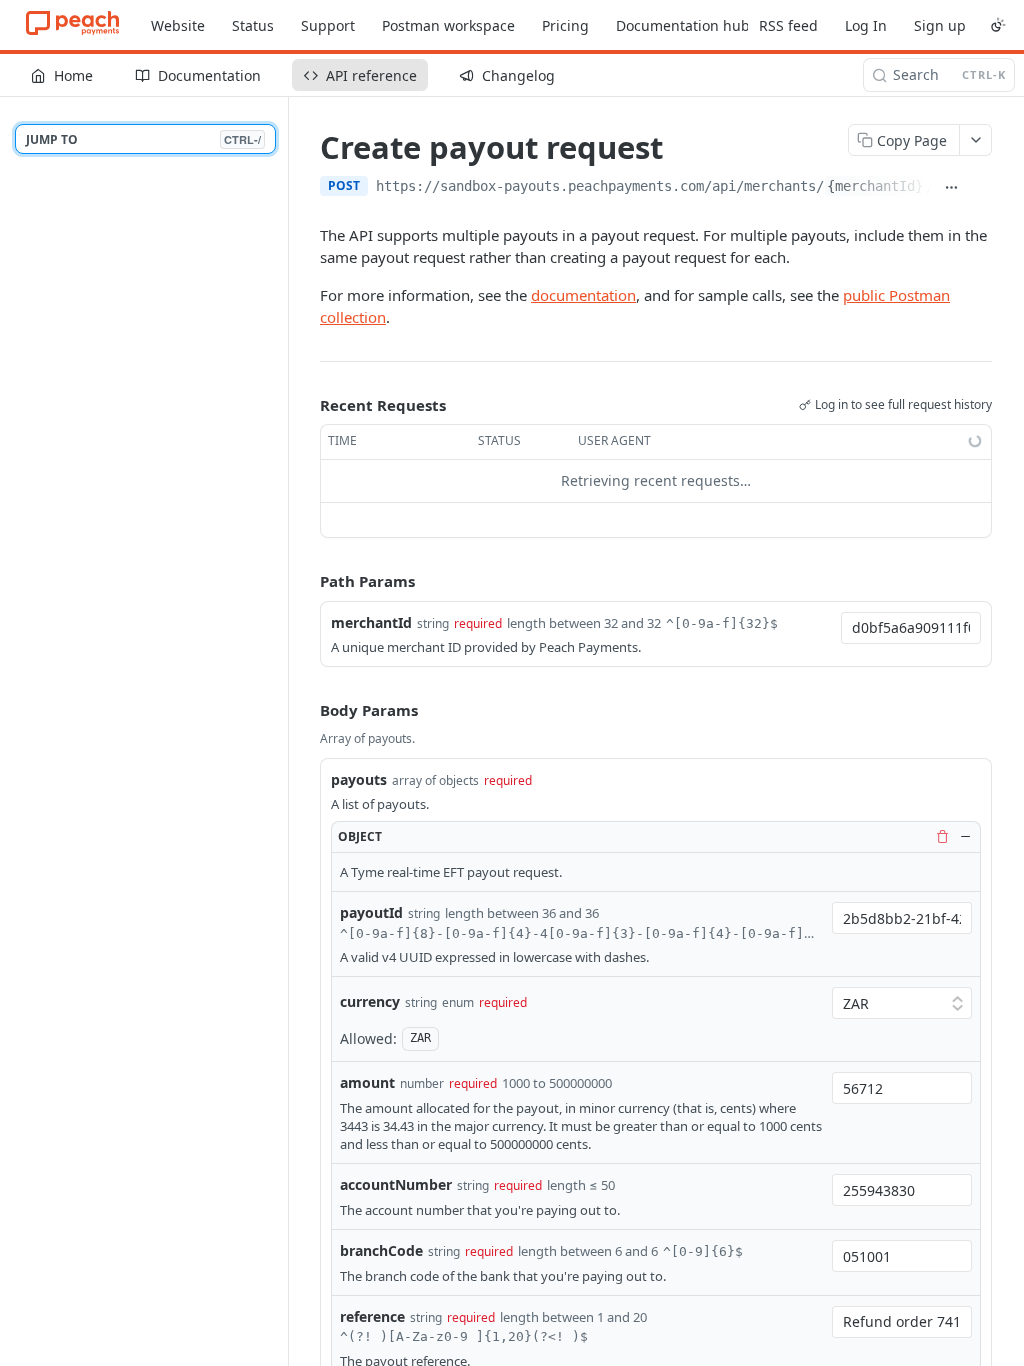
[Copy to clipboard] (981, 188)
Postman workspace (448, 25)
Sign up (940, 25)
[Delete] (942, 837)
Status (253, 25)
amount (367, 1082)
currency (370, 1001)
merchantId (371, 622)
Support (328, 25)
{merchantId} (875, 186)
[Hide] (965, 837)
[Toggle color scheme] (998, 25)
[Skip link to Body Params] (306, 711)
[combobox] (911, 628)
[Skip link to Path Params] (306, 581)
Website (178, 25)
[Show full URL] (952, 188)
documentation (583, 295)
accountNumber (396, 1184)
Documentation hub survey (707, 25)
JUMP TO (143, 139)
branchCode (381, 1250)
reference (372, 1316)
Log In (866, 25)
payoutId (371, 912)
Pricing (565, 25)
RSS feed (788, 25)
